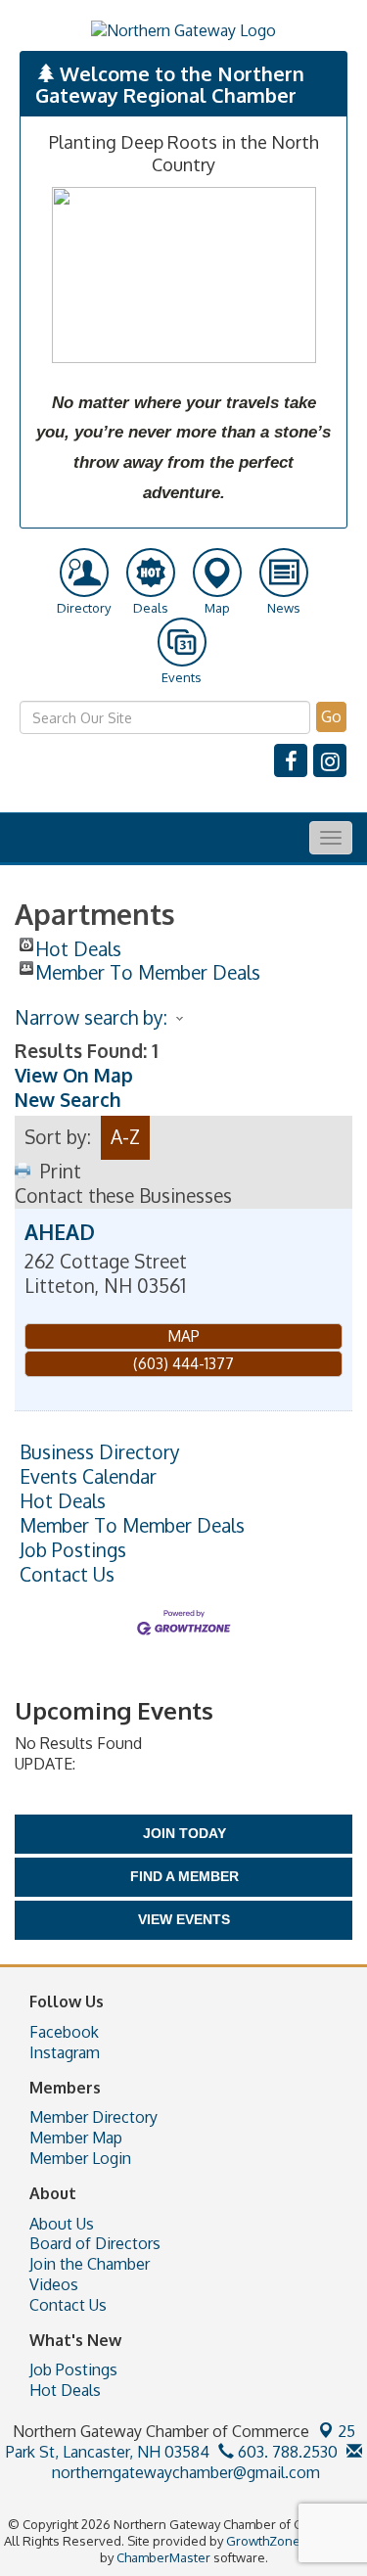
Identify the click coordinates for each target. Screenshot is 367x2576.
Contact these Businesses (123, 1196)
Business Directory (100, 1452)
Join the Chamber (90, 2264)
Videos (54, 2284)
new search (68, 1100)
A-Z (125, 1137)
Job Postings (73, 1550)
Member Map (76, 2138)
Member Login (80, 2158)
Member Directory (93, 2117)
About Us (62, 2224)
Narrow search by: (91, 1017)
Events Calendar (88, 1477)
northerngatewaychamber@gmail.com (184, 2472)
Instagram (65, 2052)
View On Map (74, 1075)
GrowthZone (263, 2541)
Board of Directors (95, 2243)
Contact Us (67, 1575)
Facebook (64, 2032)
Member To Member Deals (148, 968)
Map (183, 1336)
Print (61, 1171)
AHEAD (60, 1232)
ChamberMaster (163, 2557)
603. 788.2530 (286, 2452)
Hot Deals (78, 944)
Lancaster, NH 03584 (181, 2441)
